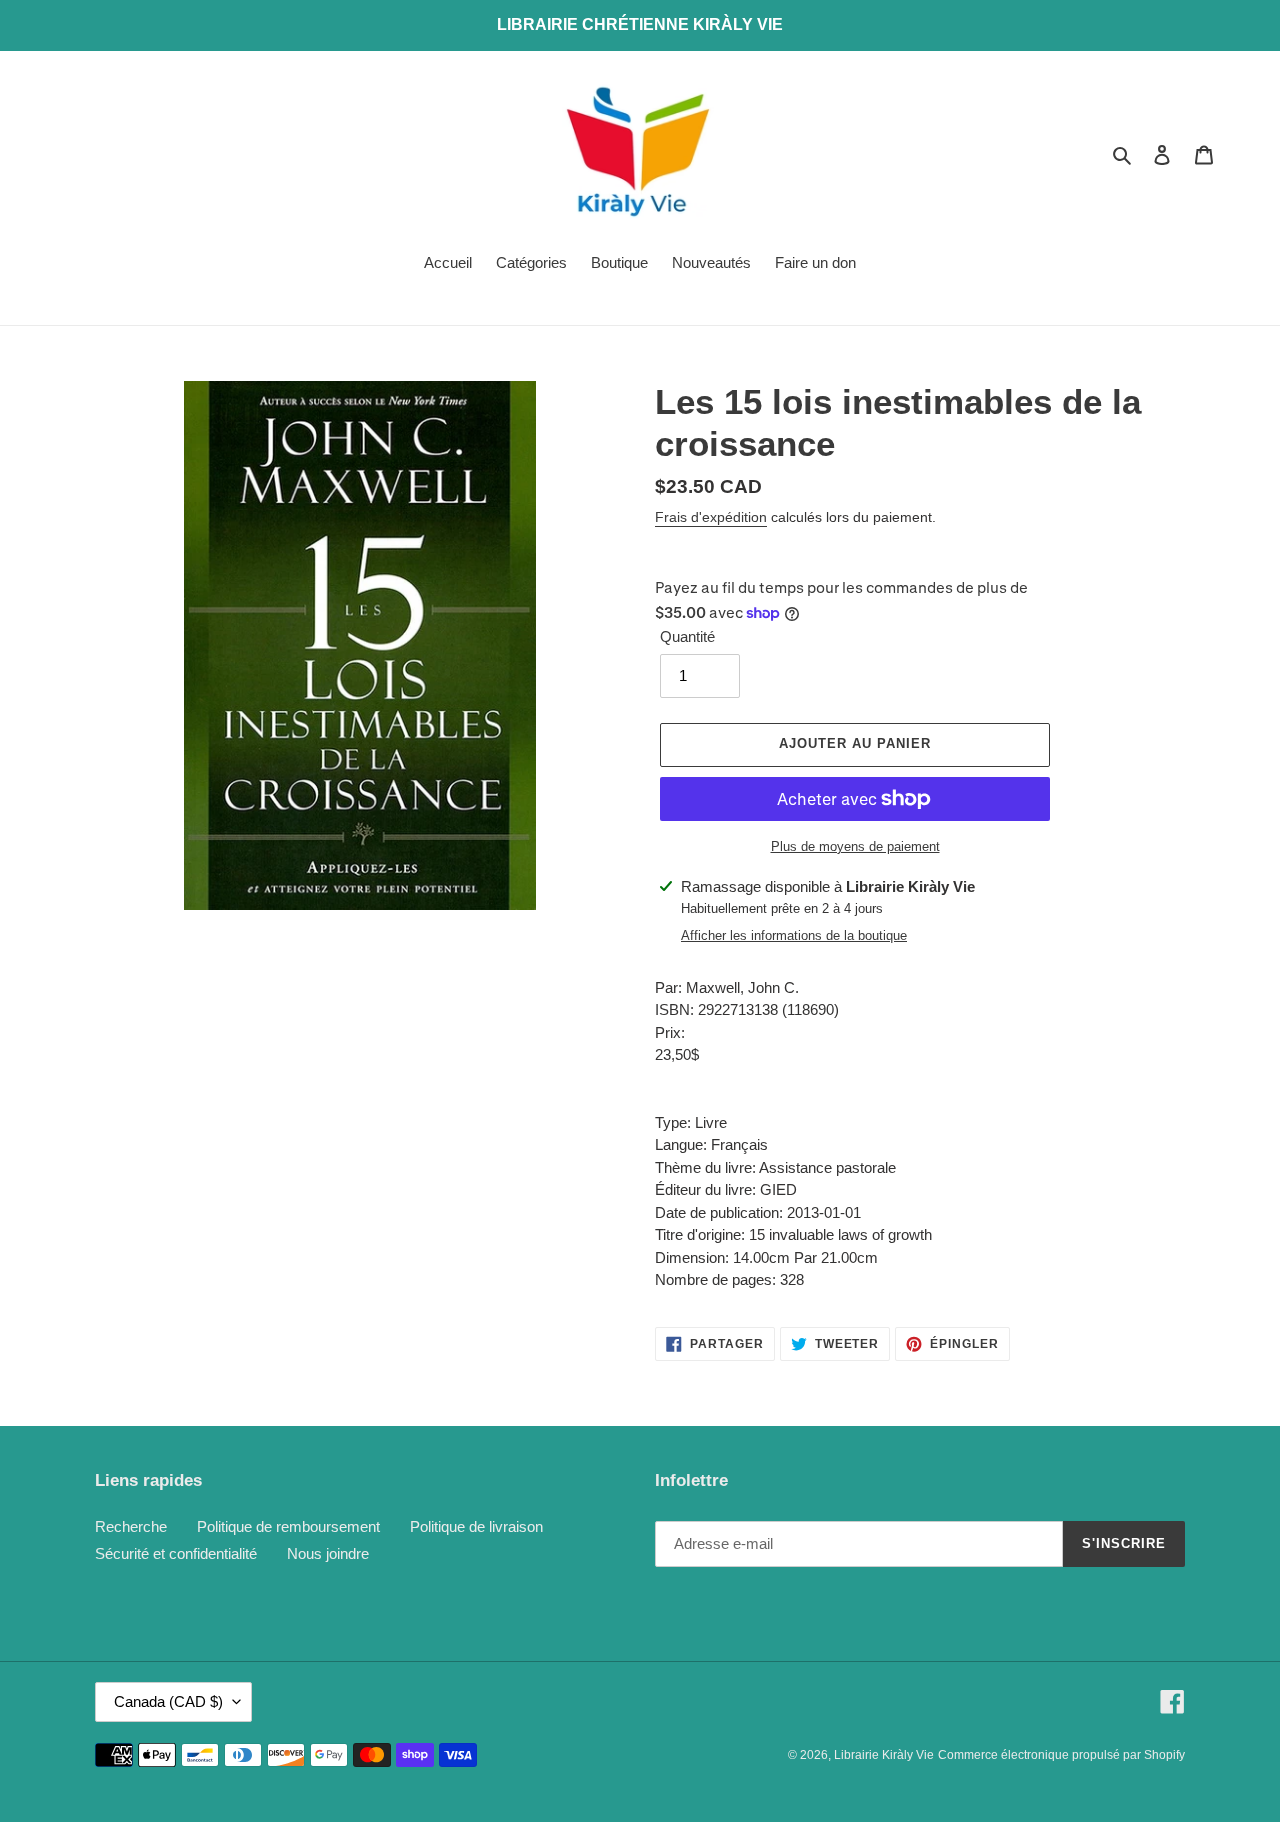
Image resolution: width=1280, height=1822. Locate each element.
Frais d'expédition (711, 517)
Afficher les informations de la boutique (794, 935)
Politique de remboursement (288, 1526)
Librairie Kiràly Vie (884, 1755)
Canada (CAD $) (168, 1701)
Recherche (131, 1526)
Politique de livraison (476, 1526)
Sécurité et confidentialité (176, 1553)
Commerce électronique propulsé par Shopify (1061, 1755)
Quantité (687, 636)
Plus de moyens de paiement (855, 846)
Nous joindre (328, 1553)
